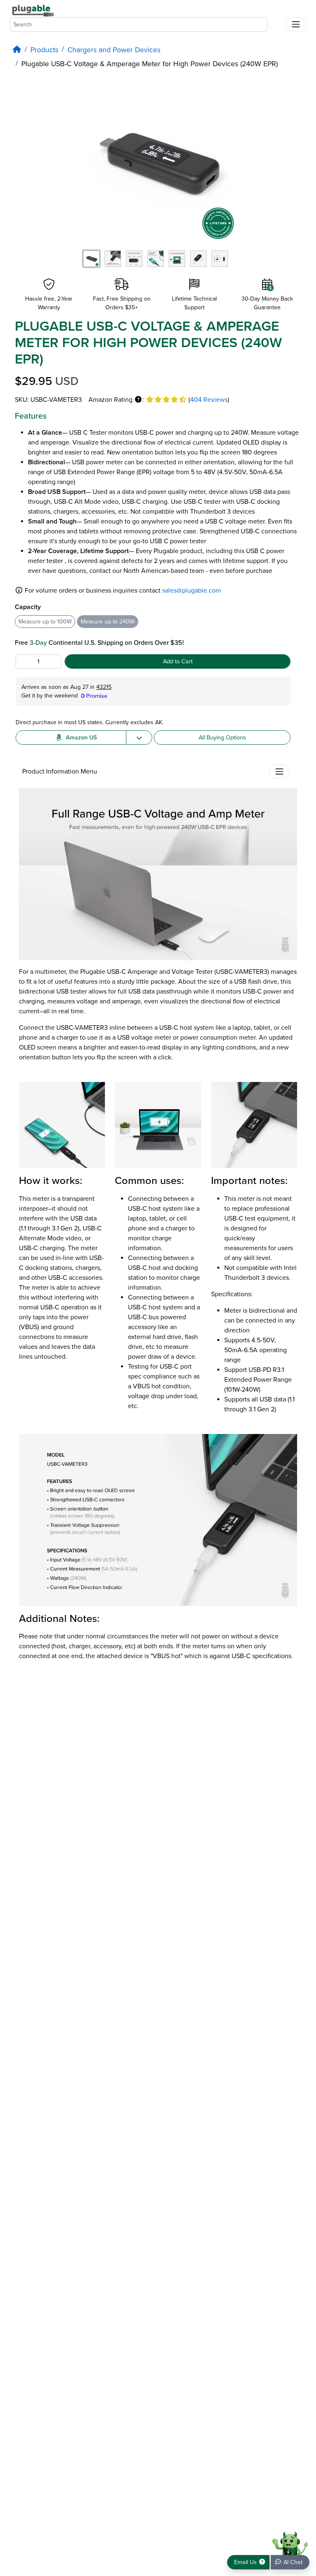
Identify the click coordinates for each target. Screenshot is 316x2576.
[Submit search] (276, 23)
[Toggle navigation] (296, 24)
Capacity (28, 607)
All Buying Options (222, 738)
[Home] (17, 50)
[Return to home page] (33, 10)
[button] (138, 400)
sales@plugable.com (192, 591)
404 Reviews (209, 400)
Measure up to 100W (45, 622)
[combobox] (139, 24)
